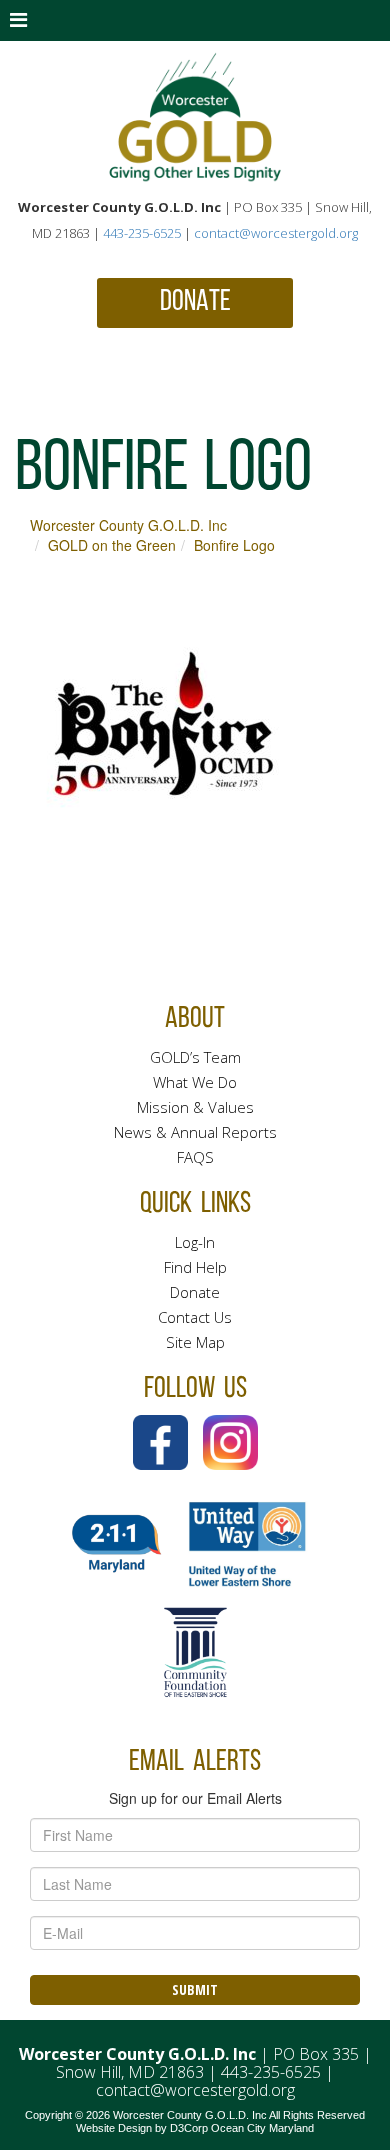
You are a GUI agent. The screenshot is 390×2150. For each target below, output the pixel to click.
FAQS (195, 1157)
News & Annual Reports (195, 1132)
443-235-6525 (142, 233)
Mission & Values (195, 1107)
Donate (195, 1292)
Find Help (195, 1267)
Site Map (195, 1342)
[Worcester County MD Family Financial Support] (195, 117)
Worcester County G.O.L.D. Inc (128, 525)
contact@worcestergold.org (276, 233)
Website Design (114, 2128)
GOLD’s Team (195, 1057)
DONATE (195, 302)
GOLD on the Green (112, 545)
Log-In (195, 1242)
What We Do (195, 1082)
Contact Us (195, 1317)
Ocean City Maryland (262, 2128)
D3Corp (189, 2128)
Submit (195, 1989)
